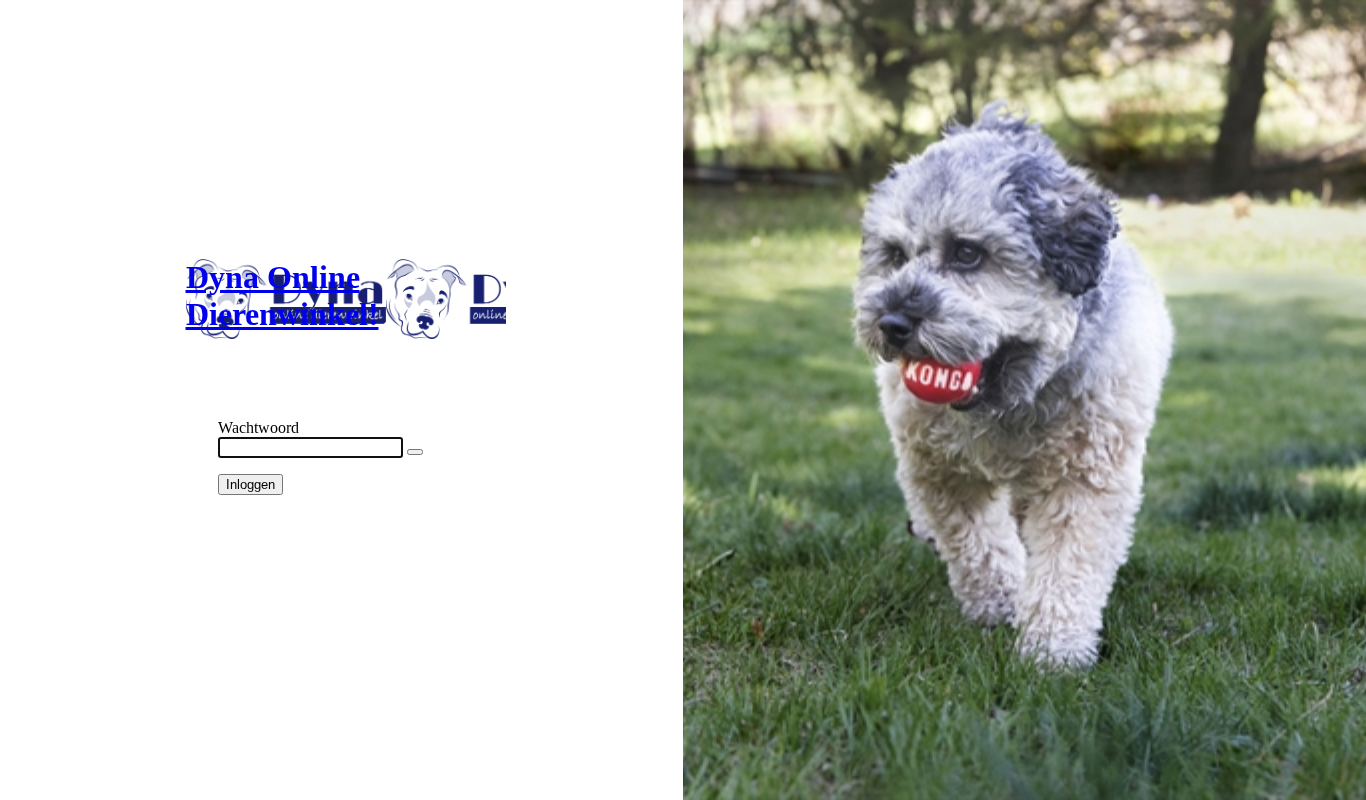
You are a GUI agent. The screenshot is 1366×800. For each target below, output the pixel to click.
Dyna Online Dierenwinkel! (282, 295)
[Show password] (415, 452)
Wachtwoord (258, 427)
